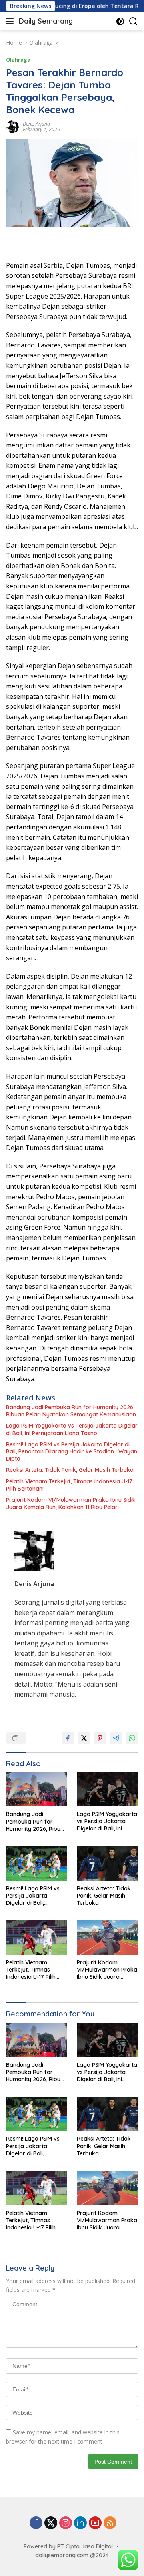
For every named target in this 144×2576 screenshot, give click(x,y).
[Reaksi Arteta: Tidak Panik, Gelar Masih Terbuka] (107, 1864)
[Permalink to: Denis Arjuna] (12, 126)
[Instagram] (66, 2523)
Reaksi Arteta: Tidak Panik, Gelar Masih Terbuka (70, 1470)
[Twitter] (51, 2523)
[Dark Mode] (120, 21)
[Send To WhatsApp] (132, 1738)
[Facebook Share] (68, 1738)
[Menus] (11, 21)
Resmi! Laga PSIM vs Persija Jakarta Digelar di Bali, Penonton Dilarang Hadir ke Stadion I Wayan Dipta (72, 1451)
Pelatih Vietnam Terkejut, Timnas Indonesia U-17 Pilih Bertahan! (69, 1485)
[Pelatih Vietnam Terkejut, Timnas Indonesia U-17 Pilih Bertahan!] (37, 1938)
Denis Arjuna (36, 124)
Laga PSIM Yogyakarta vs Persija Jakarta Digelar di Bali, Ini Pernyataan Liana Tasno (72, 1429)
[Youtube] (95, 2523)
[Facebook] (36, 2523)
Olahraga (18, 60)
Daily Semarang (46, 21)
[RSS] (110, 2523)
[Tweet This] (84, 1738)
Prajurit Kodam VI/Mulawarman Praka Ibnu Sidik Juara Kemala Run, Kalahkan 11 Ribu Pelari (71, 1503)
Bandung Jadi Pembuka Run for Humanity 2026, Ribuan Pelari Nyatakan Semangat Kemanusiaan (71, 1411)
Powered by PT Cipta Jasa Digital (68, 2546)
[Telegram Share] (116, 1738)
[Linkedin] (80, 2523)
